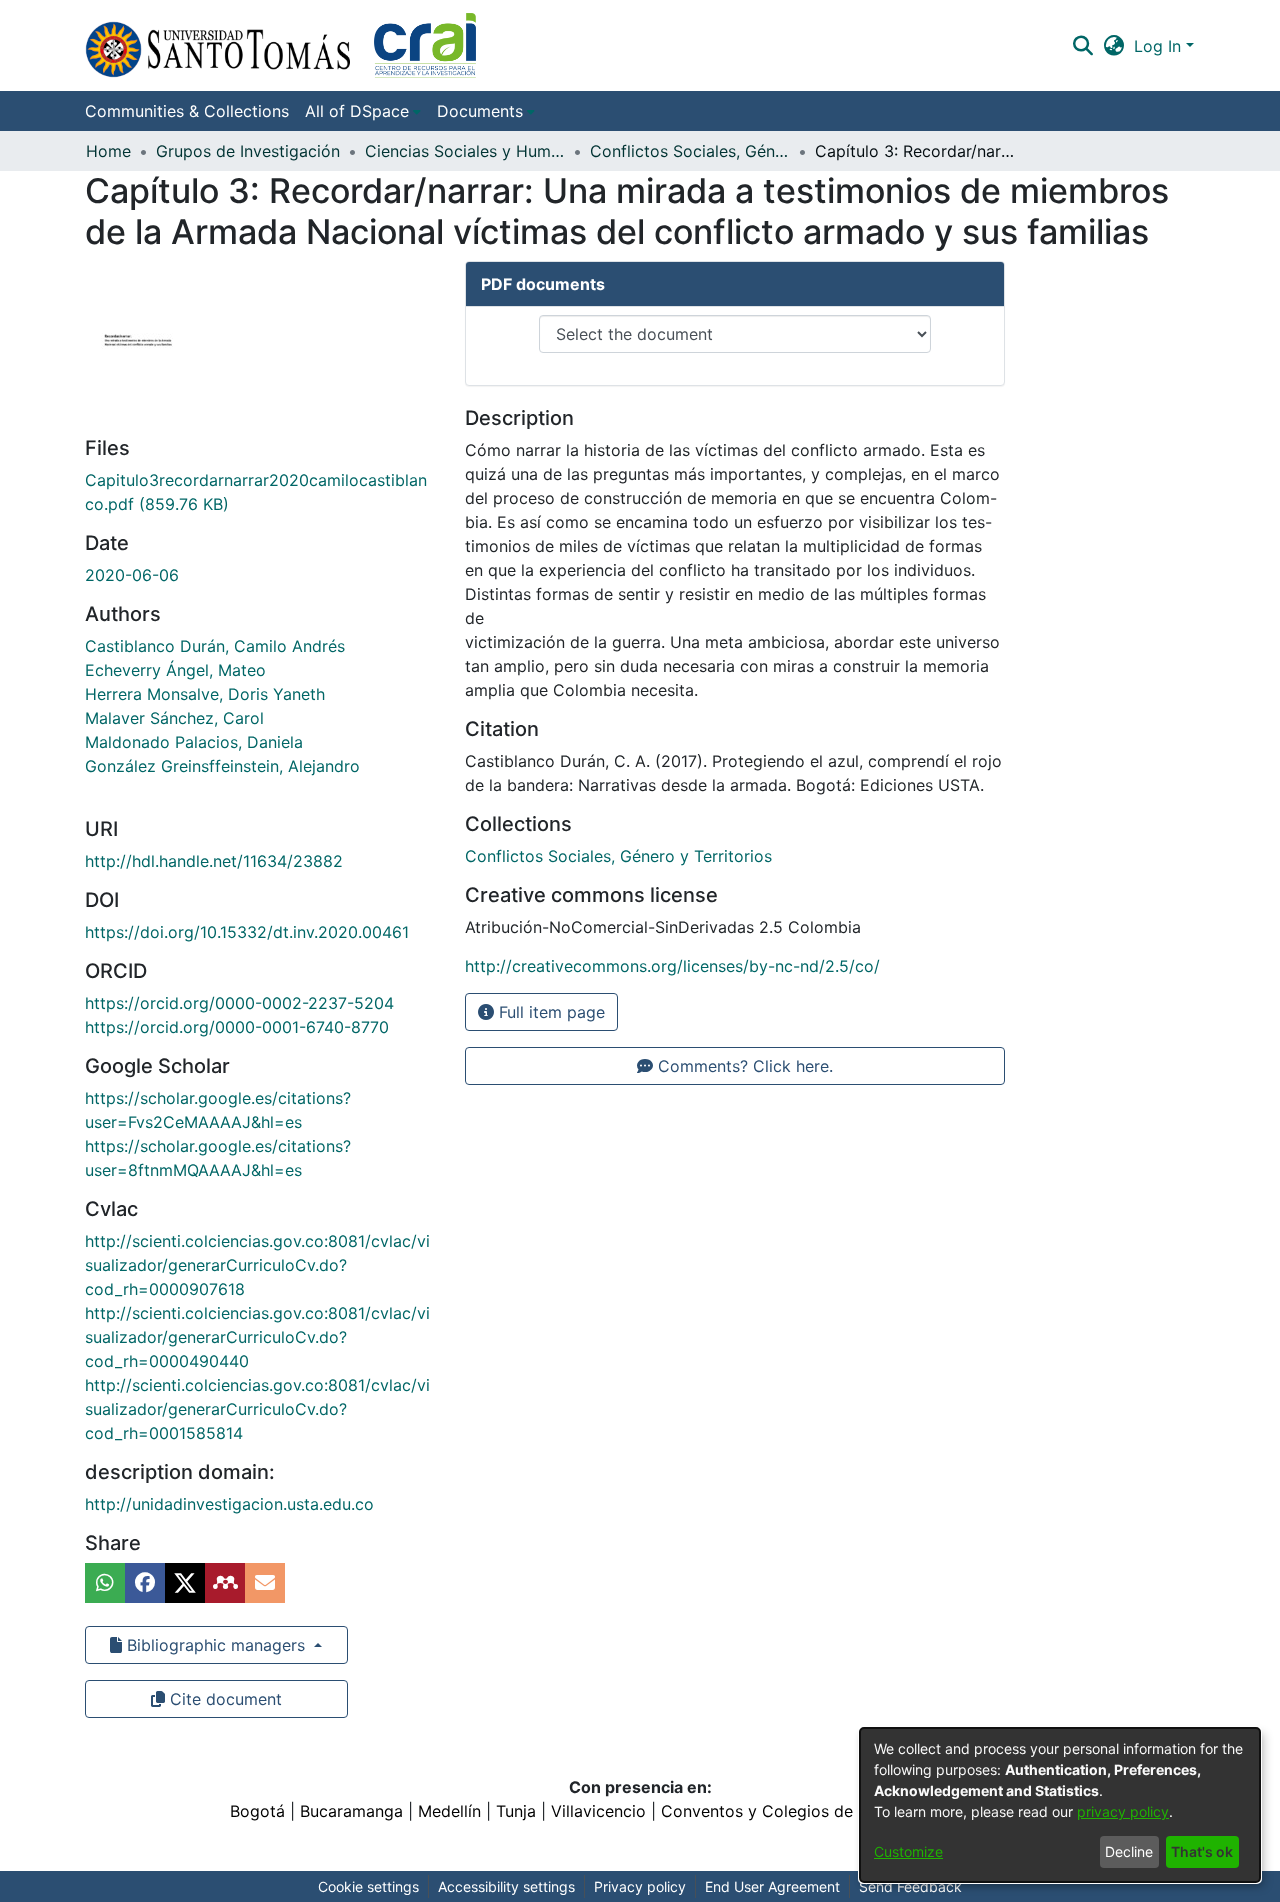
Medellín (449, 1811)
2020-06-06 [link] (132, 575)
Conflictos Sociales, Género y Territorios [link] (690, 151)
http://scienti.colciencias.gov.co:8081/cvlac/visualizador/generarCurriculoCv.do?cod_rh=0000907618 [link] (257, 1265)
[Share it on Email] (265, 1583)
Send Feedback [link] (910, 1886)
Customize (908, 1851)
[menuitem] (363, 111)
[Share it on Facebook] (145, 1583)
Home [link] (108, 151)
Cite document (223, 1699)
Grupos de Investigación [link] (248, 151)
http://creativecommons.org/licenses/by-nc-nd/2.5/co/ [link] (672, 966)
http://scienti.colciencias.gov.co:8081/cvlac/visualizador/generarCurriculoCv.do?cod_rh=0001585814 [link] (257, 1409)
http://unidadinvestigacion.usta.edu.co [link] (229, 1504)
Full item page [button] (549, 1012)
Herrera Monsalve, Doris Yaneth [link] (205, 694)
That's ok (1202, 1851)
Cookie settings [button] (368, 1886)
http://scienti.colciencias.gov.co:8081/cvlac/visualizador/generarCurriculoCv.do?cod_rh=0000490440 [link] (257, 1337)
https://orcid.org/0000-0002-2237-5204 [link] (239, 1003)
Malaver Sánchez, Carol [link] (174, 718)
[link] (618, 856)
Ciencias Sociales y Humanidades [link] (465, 151)
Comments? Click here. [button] (743, 1066)
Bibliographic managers (216, 1645)
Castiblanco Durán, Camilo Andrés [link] (215, 646)
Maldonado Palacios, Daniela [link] (194, 742)
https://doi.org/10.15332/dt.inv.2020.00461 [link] (247, 932)
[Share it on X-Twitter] (185, 1583)
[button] (280, 45)
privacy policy (1123, 1811)
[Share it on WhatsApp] (105, 1583)
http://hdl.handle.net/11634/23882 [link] (214, 861)
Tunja (516, 1811)
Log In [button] (1160, 46)
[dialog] (1060, 1805)
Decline (1129, 1851)
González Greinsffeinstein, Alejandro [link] (222, 766)
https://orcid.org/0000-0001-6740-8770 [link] (237, 1027)
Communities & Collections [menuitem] (187, 111)
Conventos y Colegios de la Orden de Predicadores (856, 1811)
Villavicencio (598, 1811)
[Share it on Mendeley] (225, 1583)
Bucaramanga (351, 1811)
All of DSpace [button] (357, 111)
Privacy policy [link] (640, 1886)
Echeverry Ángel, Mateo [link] (175, 670)
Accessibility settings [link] (506, 1886)
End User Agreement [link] (772, 1886)
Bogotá (257, 1811)
